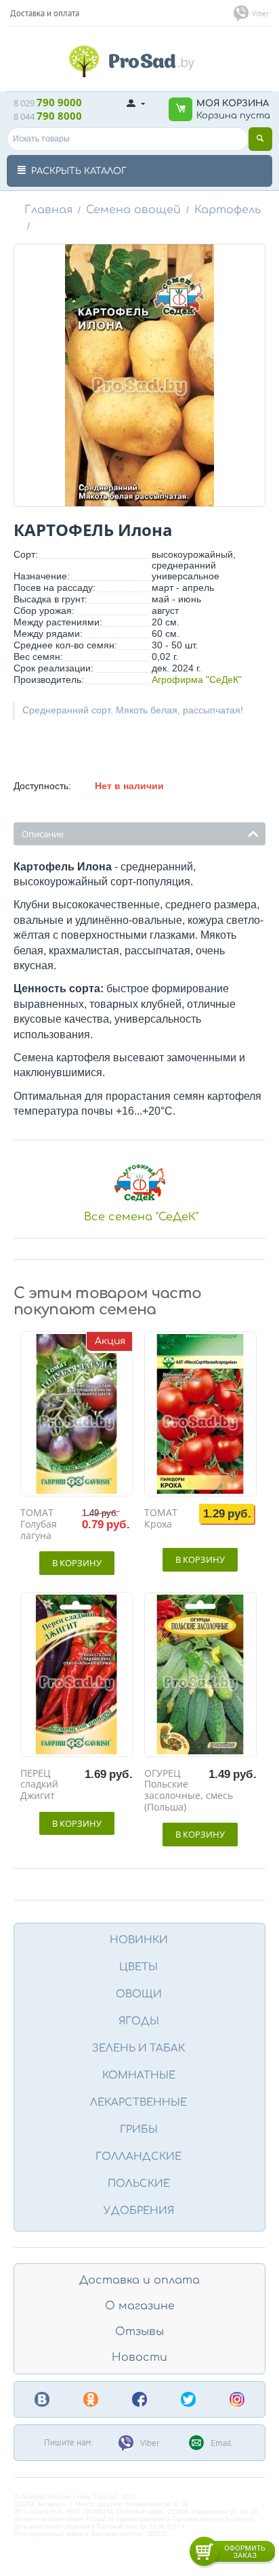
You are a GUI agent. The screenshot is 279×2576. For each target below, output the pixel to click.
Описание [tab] (43, 834)
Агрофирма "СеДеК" (197, 680)
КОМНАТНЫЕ (139, 2075)
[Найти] (260, 139)
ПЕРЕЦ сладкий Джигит (39, 1785)
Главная (48, 210)
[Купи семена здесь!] (139, 60)
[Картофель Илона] (139, 375)
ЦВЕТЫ (138, 1967)
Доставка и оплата (139, 2280)
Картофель (228, 210)
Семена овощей (133, 210)
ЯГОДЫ (139, 2021)
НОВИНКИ (139, 1940)
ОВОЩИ (139, 1994)
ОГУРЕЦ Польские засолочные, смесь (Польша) (189, 1791)
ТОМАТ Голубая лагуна (39, 1524)
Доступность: (42, 786)
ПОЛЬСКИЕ (139, 2184)
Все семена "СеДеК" (141, 1217)
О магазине (140, 2306)
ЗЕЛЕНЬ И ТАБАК (138, 2048)
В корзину (77, 1563)
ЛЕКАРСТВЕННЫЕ (138, 2103)
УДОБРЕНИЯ (139, 2211)
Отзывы (139, 2332)
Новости (139, 2357)
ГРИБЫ (139, 2130)
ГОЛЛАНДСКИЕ (138, 2157)
